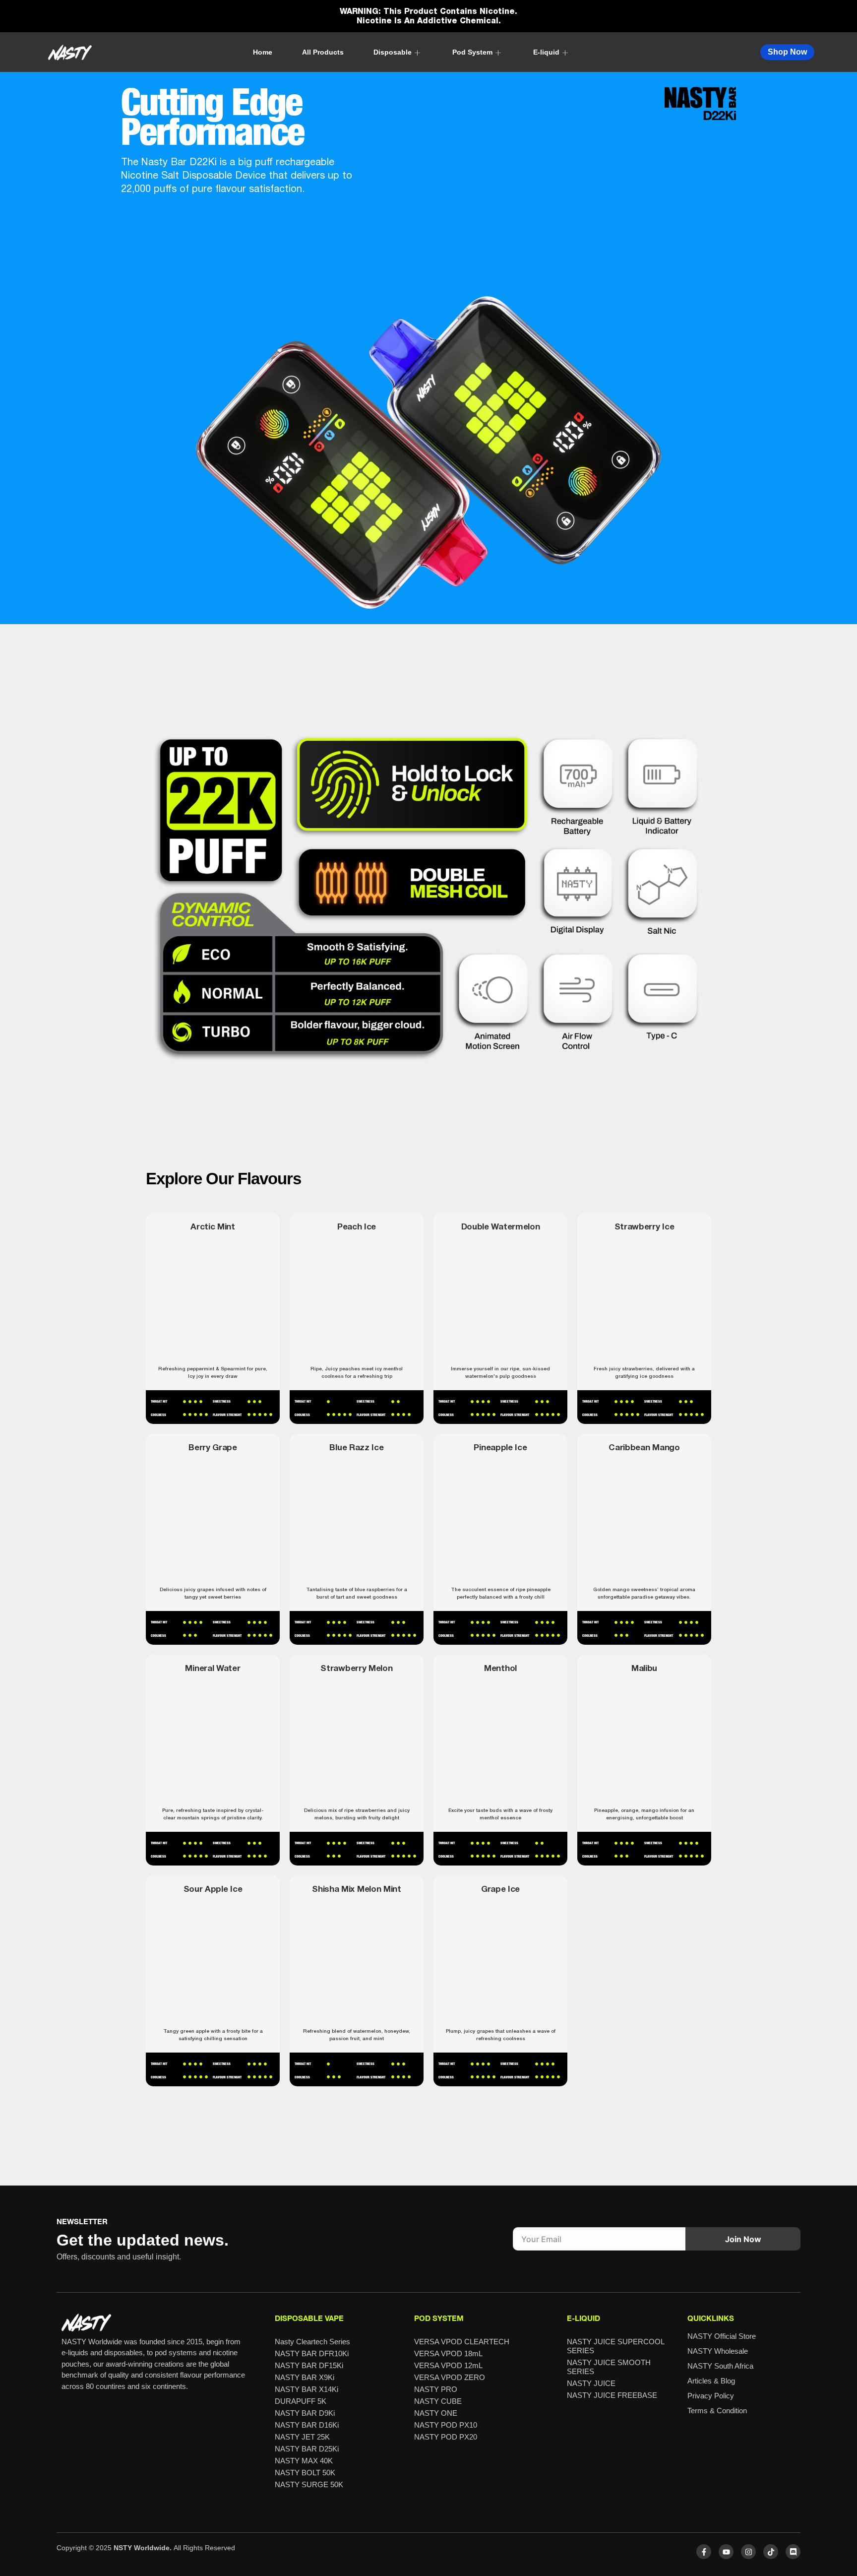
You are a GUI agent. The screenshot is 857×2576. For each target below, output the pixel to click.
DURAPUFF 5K (301, 2401)
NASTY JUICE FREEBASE (612, 2395)
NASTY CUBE (438, 2401)
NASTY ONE (436, 2413)
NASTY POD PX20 (446, 2437)
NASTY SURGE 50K (309, 2484)
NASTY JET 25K (302, 2437)
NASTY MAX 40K (304, 2461)
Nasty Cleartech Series (312, 2342)
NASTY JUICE (591, 2383)
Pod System (472, 52)
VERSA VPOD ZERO (450, 2377)
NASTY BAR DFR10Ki (312, 2353)
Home (263, 52)
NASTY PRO (436, 2389)
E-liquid (546, 52)
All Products (323, 52)
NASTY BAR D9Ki (305, 2413)
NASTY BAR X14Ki (306, 2389)
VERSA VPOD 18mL (448, 2353)
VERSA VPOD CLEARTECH (462, 2342)
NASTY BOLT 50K (305, 2473)
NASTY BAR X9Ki (305, 2377)
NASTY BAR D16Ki (307, 2425)
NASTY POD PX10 (446, 2425)
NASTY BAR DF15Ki (309, 2365)
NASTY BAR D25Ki (307, 2449)
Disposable (393, 52)
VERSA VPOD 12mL (448, 2365)
